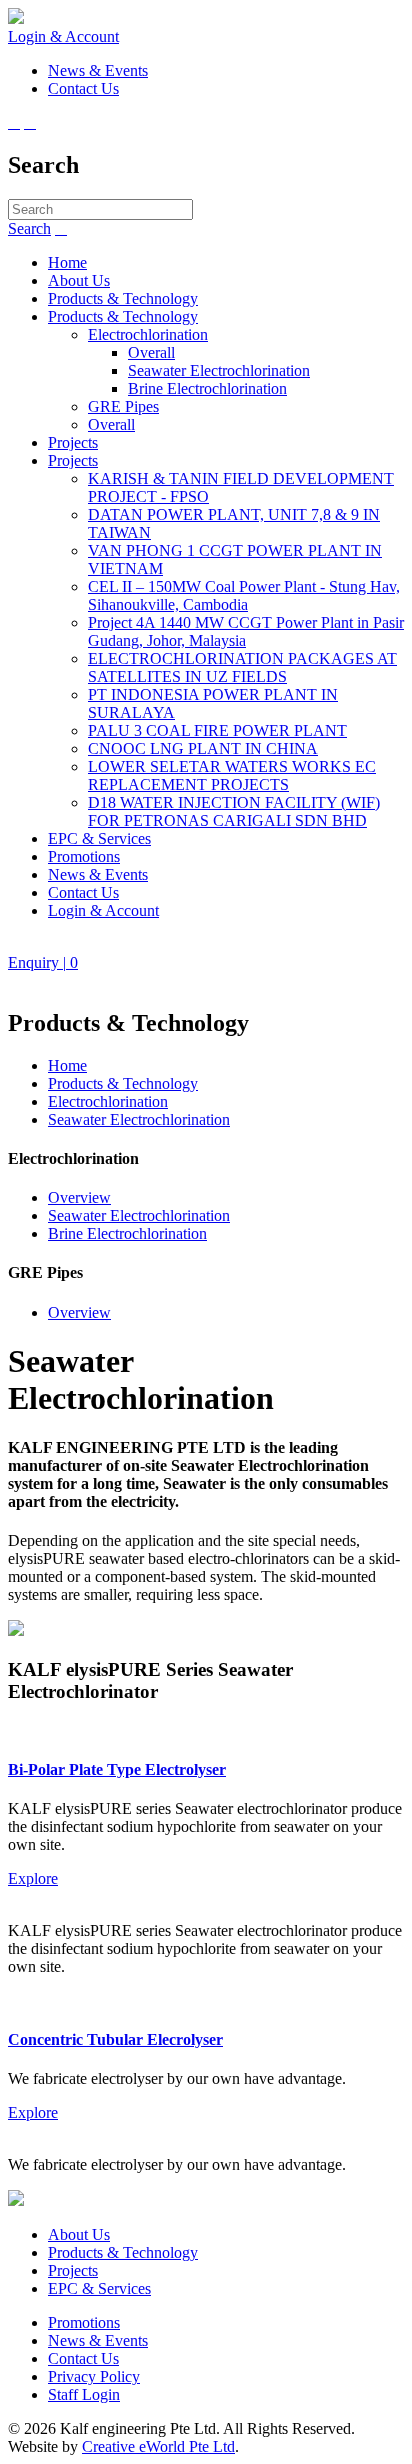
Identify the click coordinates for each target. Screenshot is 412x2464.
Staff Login (84, 2394)
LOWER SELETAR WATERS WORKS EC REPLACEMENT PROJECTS (232, 775)
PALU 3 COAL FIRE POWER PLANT (217, 730)
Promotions (84, 856)
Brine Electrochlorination (207, 388)
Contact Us (83, 892)
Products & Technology (123, 298)
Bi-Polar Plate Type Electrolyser (117, 1769)
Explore (33, 1878)
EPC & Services (99, 838)
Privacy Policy (94, 2376)
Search (29, 228)
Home (67, 262)
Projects (73, 442)
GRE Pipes (123, 406)
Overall (151, 352)
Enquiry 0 (43, 962)
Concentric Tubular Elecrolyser (115, 2039)
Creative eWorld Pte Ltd (158, 2446)
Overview (79, 1197)
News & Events (98, 874)
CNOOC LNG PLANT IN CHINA (203, 748)
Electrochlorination (148, 334)
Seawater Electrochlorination (219, 370)
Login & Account (63, 36)
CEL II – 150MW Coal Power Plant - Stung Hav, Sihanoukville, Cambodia (244, 595)
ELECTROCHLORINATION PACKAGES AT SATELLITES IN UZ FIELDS (242, 667)
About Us (79, 280)
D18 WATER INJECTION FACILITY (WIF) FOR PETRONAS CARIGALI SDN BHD (234, 811)
